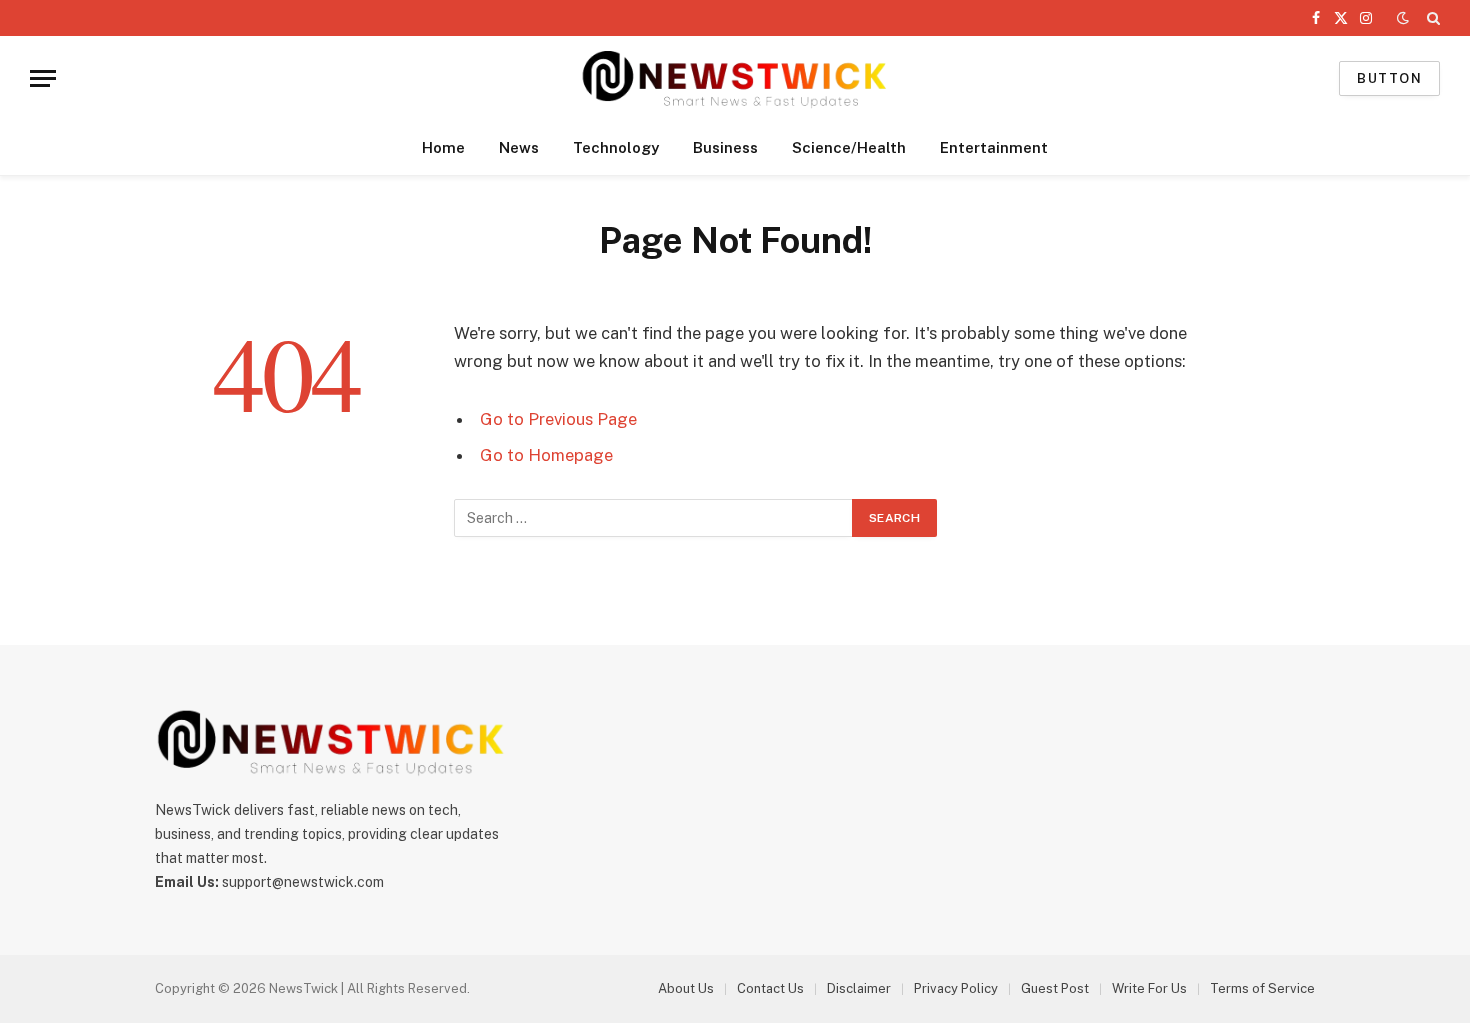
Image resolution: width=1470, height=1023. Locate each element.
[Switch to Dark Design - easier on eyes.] (1403, 18)
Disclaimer (859, 988)
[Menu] (43, 78)
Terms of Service (1262, 988)
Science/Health (849, 147)
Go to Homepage (546, 455)
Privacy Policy (956, 988)
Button (1389, 78)
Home (443, 147)
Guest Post (1055, 988)
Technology (616, 147)
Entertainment (994, 147)
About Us (686, 988)
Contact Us (770, 988)
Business (725, 147)
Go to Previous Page (558, 419)
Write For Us (1149, 988)
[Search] (1431, 18)
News (519, 147)
